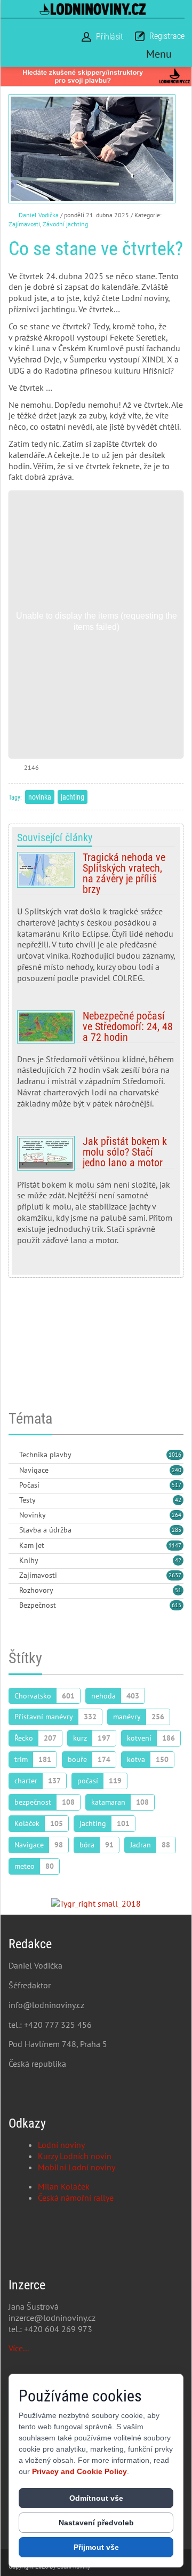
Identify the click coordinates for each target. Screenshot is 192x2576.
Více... (19, 2348)
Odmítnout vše (96, 2498)
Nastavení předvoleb (96, 2523)
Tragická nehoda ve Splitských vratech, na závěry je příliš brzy (96, 922)
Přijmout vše (96, 2547)
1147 (175, 1545)
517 (177, 1485)
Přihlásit (110, 37)
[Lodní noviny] (93, 9)
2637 (175, 1575)
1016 (175, 1455)
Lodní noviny (61, 2145)
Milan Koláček (64, 2186)
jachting (73, 797)
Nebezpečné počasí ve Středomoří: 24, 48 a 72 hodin (96, 1064)
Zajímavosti (24, 224)
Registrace (167, 36)
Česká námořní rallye (76, 2198)
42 (178, 1500)
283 (177, 1530)
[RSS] (13, 1455)
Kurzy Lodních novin (75, 2156)
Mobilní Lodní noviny (77, 2167)
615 (177, 1605)
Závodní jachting (65, 224)
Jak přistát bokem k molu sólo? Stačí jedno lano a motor (96, 1195)
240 (177, 1470)
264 (177, 1515)
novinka (40, 797)
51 (178, 1590)
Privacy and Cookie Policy (79, 2471)
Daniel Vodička (39, 215)
